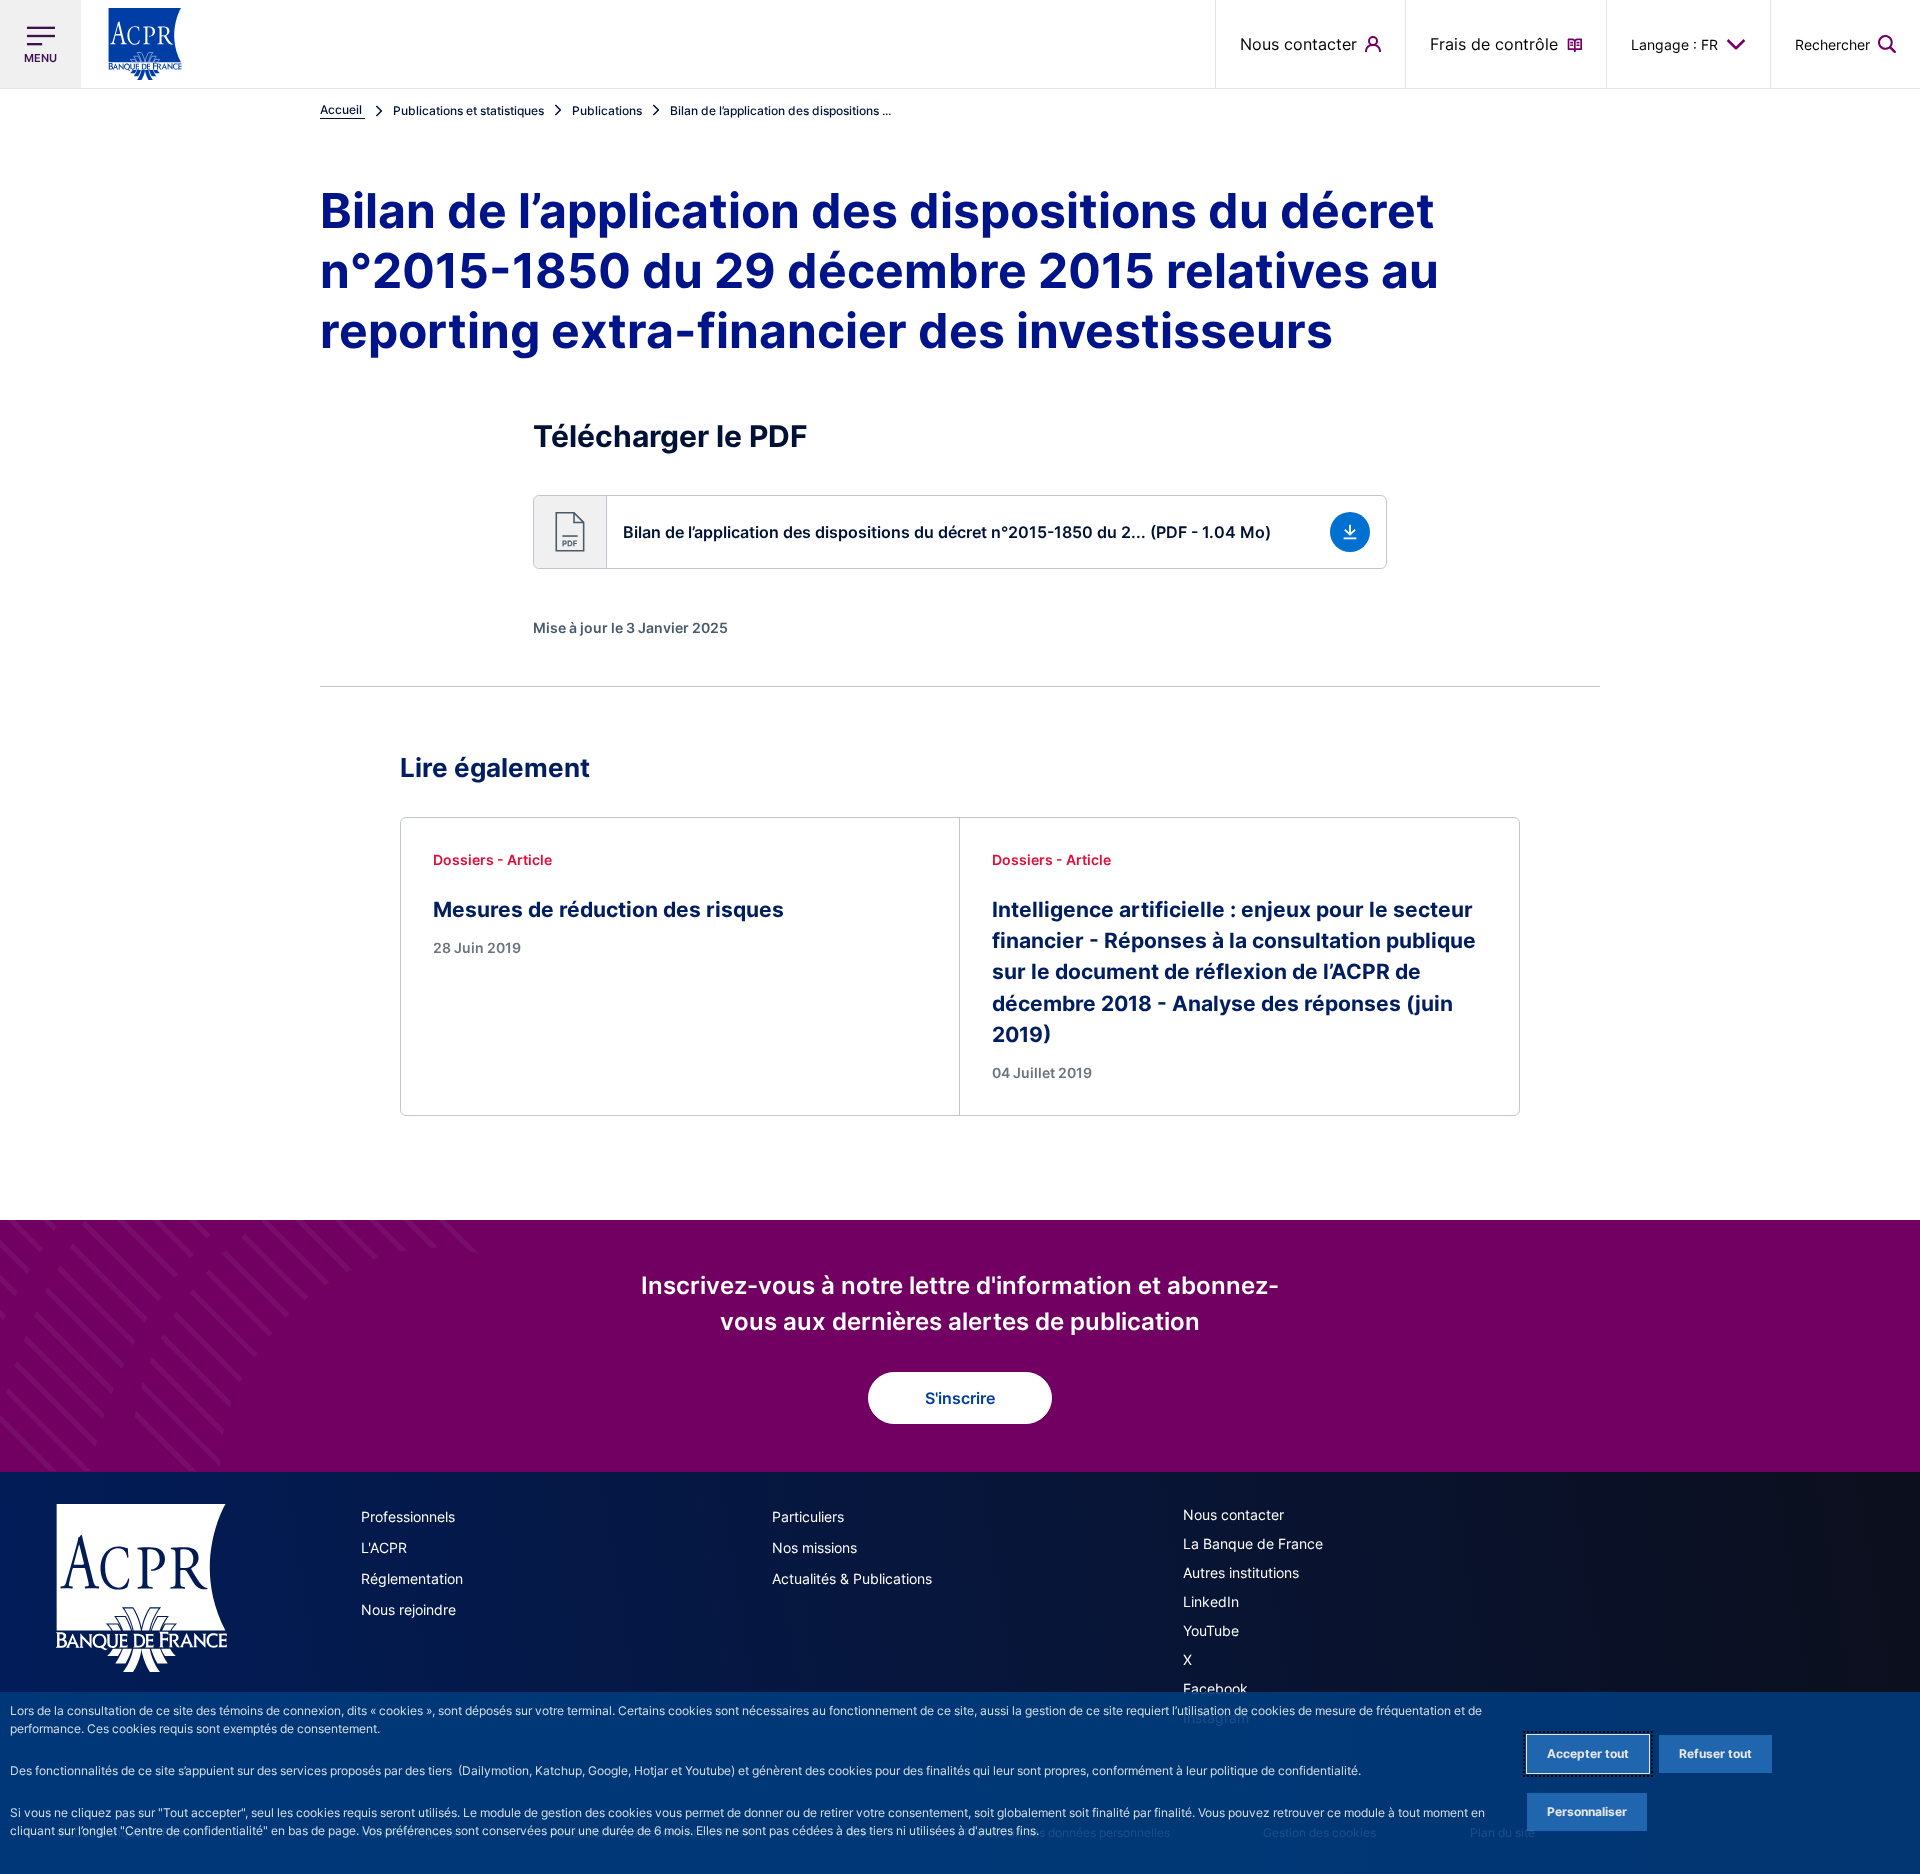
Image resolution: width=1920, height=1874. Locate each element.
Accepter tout (1588, 1753)
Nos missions (814, 1547)
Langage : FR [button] (1674, 44)
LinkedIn (1211, 1601)
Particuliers (808, 1516)
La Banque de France (1253, 1543)
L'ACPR (384, 1547)
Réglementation (412, 1578)
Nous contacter (1233, 1514)
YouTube (1211, 1630)
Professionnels (408, 1516)
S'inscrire (960, 1398)
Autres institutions (1241, 1572)
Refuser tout (1715, 1753)
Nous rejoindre (408, 1609)
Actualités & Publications (852, 1578)
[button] (1845, 44)
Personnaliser (1587, 1811)
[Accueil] (141, 1588)
